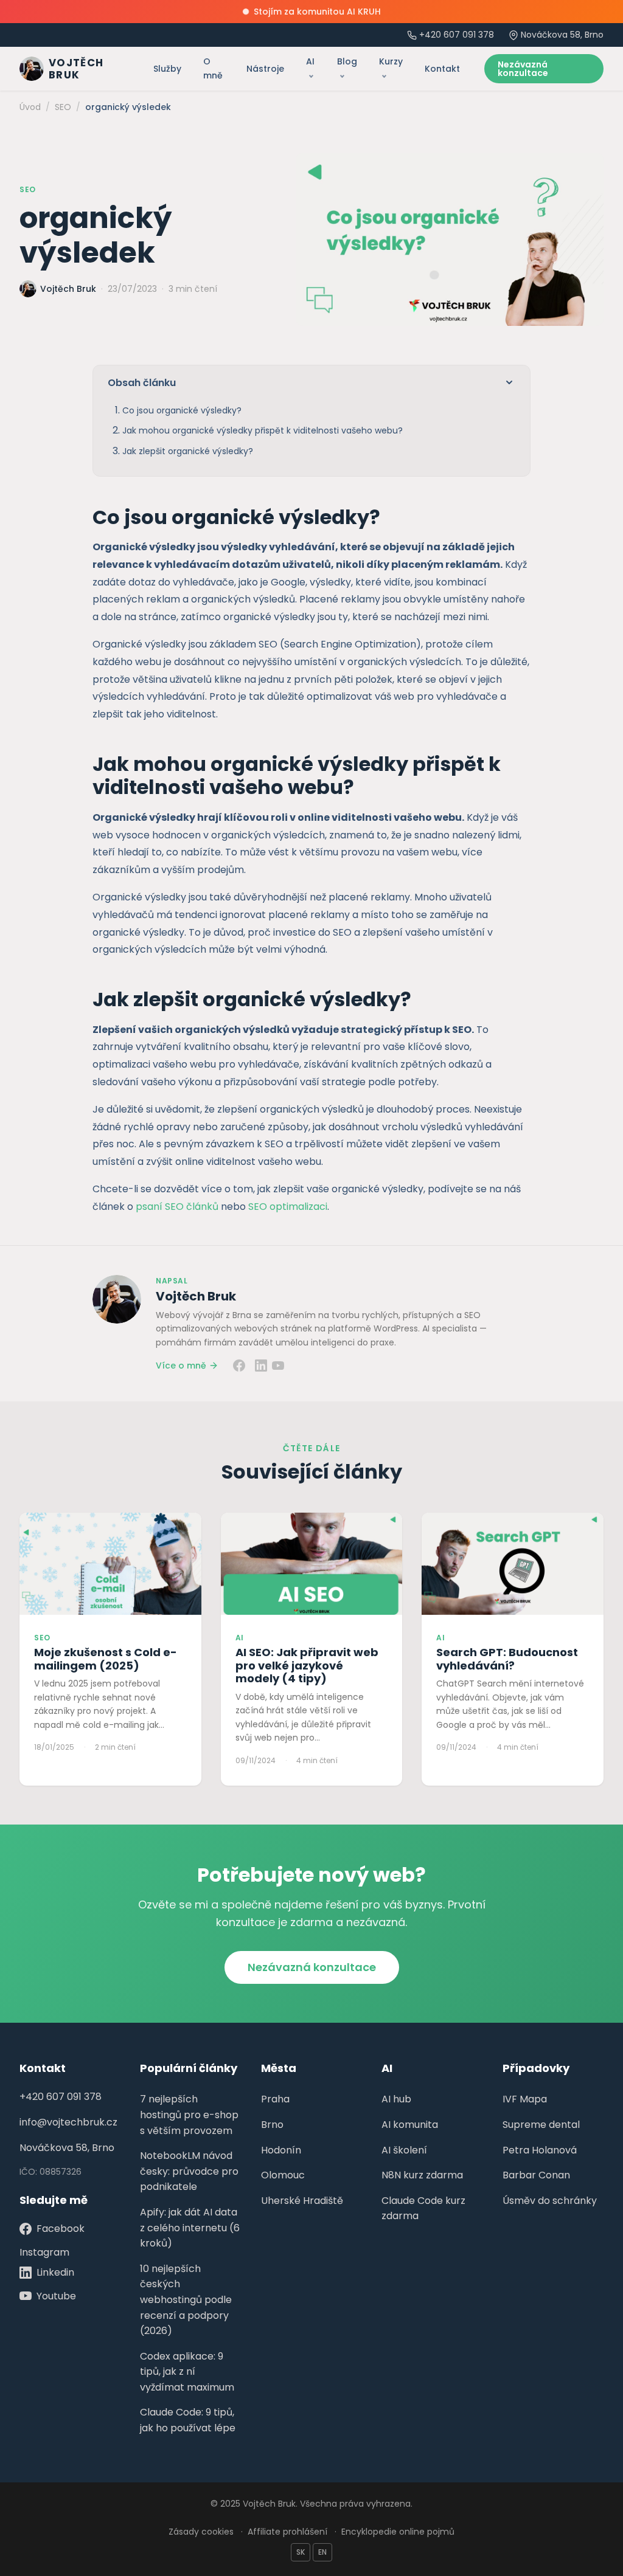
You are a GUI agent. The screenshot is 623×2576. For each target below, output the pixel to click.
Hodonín (281, 2150)
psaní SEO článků (177, 1207)
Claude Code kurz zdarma (423, 2208)
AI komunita (410, 2125)
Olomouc (283, 2175)
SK (301, 2552)
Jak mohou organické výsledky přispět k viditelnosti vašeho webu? (263, 430)
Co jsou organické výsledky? (182, 410)
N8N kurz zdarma (422, 2175)
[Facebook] (239, 1366)
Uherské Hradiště (302, 2201)
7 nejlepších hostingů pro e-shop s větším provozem (189, 2115)
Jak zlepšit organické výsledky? (188, 451)
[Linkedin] (261, 1366)
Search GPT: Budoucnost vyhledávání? (507, 1659)
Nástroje (265, 69)
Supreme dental (541, 2125)
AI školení (404, 2150)
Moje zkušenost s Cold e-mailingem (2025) (106, 1659)
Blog (347, 61)
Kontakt (442, 69)
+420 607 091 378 (457, 35)
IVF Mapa (525, 2099)
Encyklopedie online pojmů (398, 2532)
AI (310, 61)
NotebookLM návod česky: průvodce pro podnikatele (189, 2171)
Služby (167, 69)
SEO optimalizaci (288, 1207)
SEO (28, 189)
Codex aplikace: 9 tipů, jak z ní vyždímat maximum (187, 2372)
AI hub (396, 2099)
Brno (272, 2125)
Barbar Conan (536, 2175)
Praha (275, 2099)
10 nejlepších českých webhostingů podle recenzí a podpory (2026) (186, 2300)
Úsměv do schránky (550, 2201)
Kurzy (391, 61)
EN (322, 2552)
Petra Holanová (540, 2150)
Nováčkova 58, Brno (67, 2148)
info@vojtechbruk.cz (68, 2122)
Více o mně (181, 1366)
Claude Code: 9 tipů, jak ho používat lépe (188, 2420)
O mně (213, 68)
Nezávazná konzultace (523, 69)
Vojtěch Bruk (196, 1296)
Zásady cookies (201, 2532)
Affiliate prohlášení (287, 2532)
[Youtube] (278, 1366)
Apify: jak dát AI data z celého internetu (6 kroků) (190, 2228)
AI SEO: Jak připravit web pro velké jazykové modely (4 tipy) (307, 1665)
